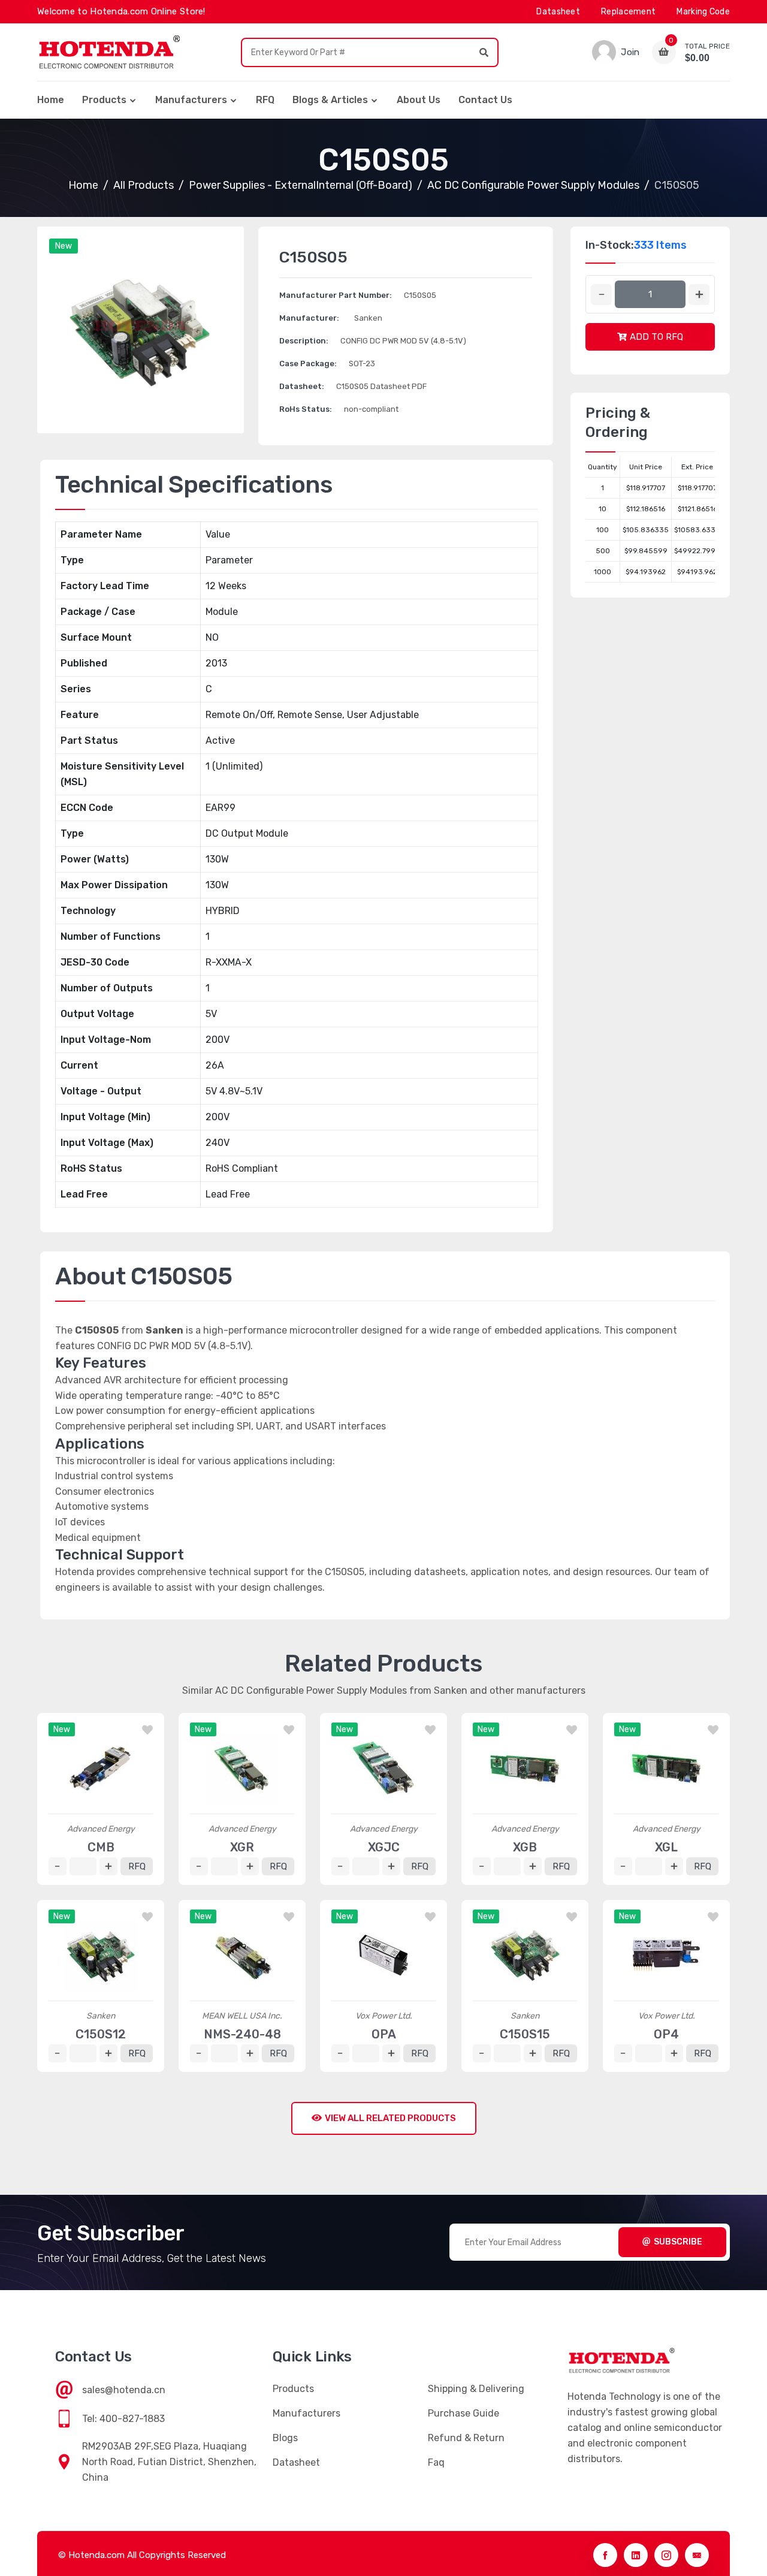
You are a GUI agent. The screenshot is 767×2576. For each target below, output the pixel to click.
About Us (419, 100)
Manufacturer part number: (336, 295)
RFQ (265, 100)
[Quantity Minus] (601, 295)
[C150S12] (101, 1955)
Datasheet (558, 12)
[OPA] (383, 1955)
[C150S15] (525, 1955)
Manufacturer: (309, 318)
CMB (101, 1847)
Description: (304, 341)
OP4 (666, 2034)
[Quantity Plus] (699, 295)
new (64, 246)
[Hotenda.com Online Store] (109, 52)
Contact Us (485, 100)
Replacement (628, 12)
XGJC (384, 1847)
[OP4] (666, 1955)
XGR (242, 1847)
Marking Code (703, 12)
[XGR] (242, 1768)
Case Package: (308, 364)
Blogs (285, 2438)
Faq (436, 2462)
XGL (666, 1847)
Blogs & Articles (330, 100)
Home (51, 100)
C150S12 (101, 2034)
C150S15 (525, 2034)
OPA (384, 2034)
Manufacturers (191, 100)
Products (104, 100)
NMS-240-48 (242, 2034)
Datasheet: (302, 386)
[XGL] (666, 1768)
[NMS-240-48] (242, 1955)
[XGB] (525, 1768)
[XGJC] (383, 1768)
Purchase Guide (463, 2413)
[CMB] (101, 1768)
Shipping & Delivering (476, 2389)
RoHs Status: (306, 409)
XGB (525, 1847)
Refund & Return (466, 2438)
